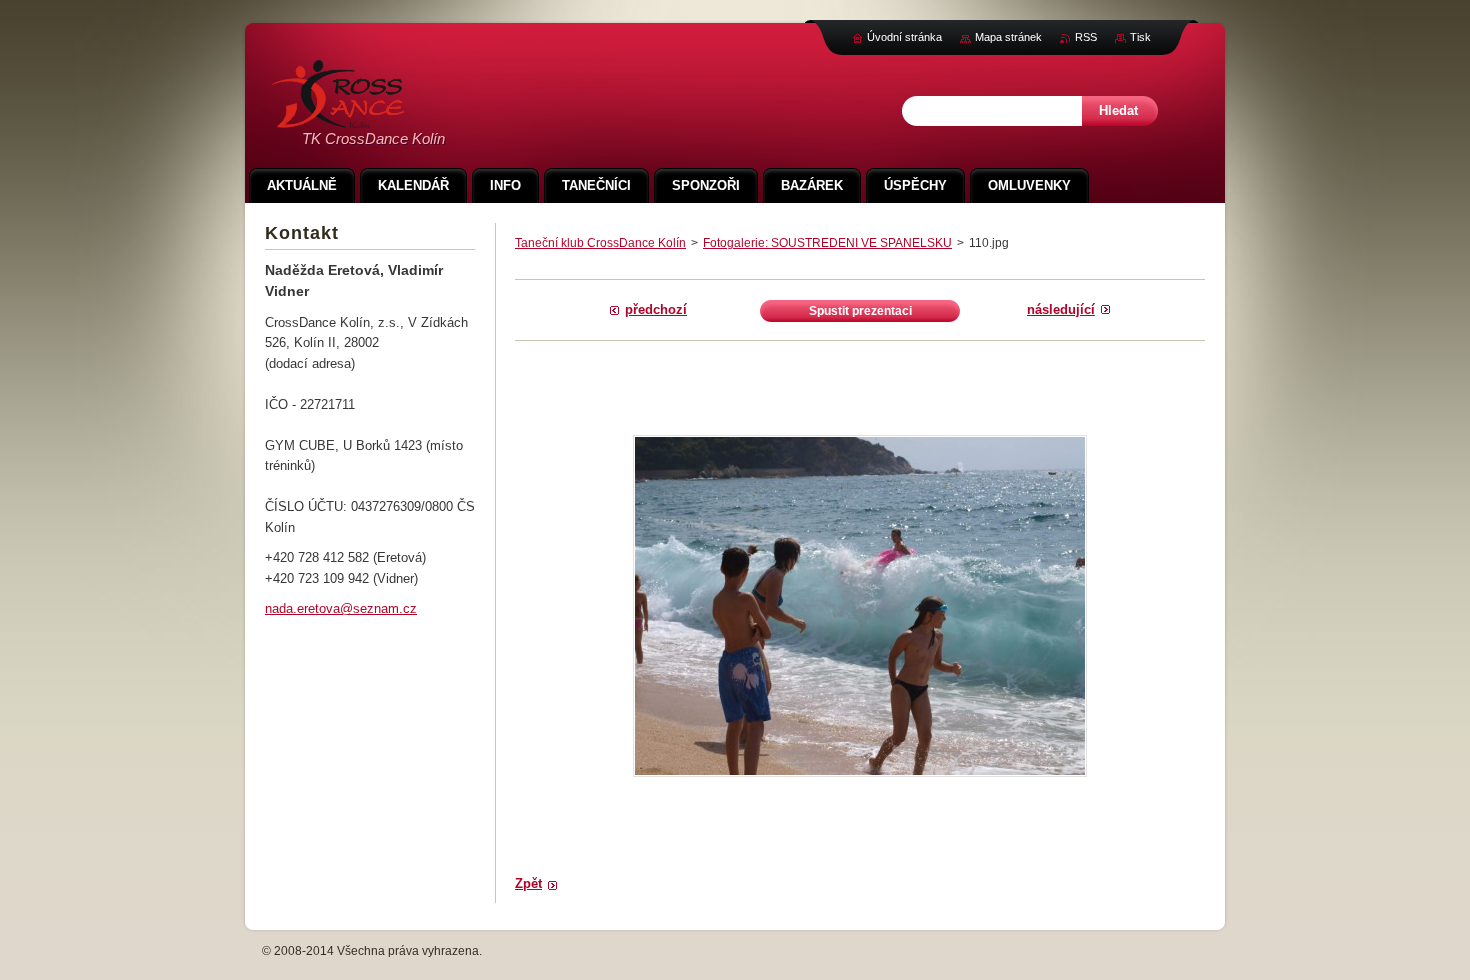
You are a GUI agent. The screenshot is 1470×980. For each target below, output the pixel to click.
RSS (1086, 37)
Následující (1061, 309)
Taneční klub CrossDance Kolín (600, 243)
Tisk (1140, 37)
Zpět (528, 883)
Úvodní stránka (904, 37)
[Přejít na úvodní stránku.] (338, 117)
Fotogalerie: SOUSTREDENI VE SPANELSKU (827, 243)
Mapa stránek (1008, 37)
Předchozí (656, 309)
